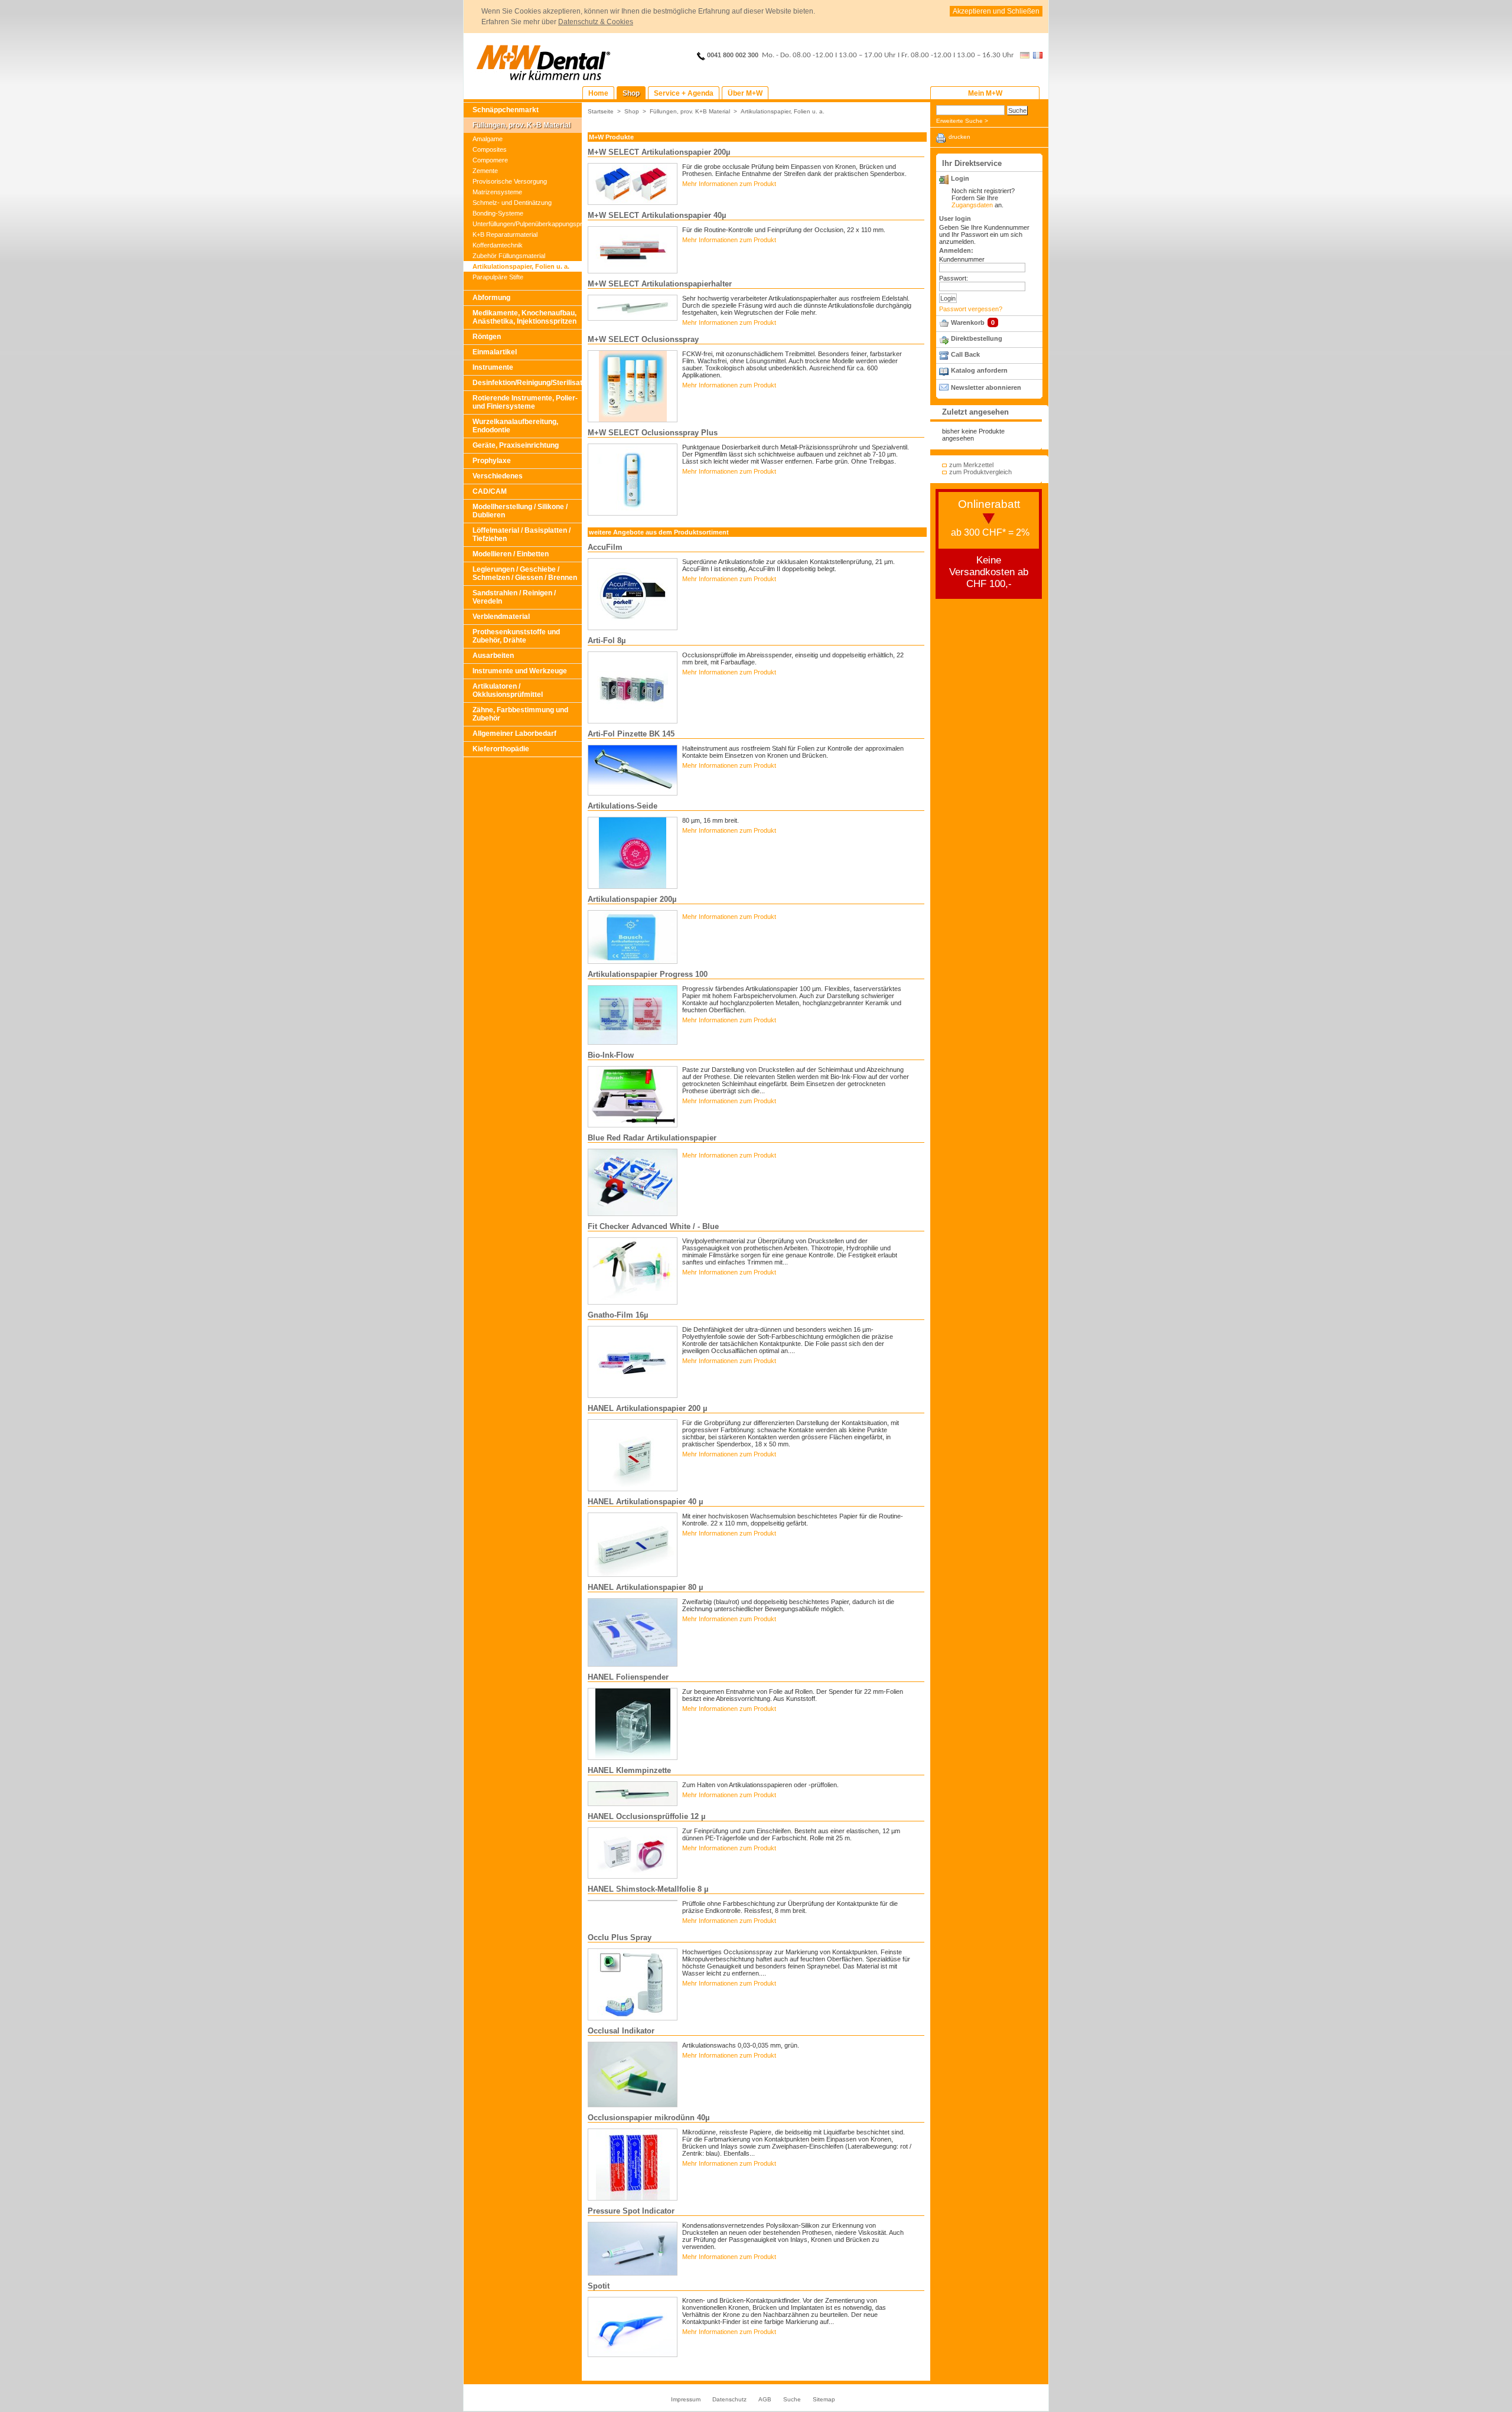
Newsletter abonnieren (986, 387)
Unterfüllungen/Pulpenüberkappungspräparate (527, 224)
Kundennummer (962, 259)
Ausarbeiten (493, 656)
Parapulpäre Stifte (498, 277)
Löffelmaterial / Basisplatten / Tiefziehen (522, 534)
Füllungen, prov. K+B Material (522, 125)
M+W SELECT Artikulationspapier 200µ (659, 152)
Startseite (601, 111)
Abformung (491, 298)
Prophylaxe (492, 461)
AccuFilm (605, 547)
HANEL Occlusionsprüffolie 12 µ (646, 1816)
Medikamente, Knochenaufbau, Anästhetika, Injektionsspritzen (524, 317)
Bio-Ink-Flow (611, 1055)
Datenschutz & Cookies (596, 22)
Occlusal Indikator (621, 2031)
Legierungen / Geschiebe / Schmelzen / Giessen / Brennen (525, 573)
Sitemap (824, 2399)
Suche (792, 2399)
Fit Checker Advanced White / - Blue (653, 1226)
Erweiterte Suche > (962, 121)
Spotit (599, 2286)
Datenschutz (729, 2399)
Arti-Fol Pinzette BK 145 (631, 734)
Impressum (686, 2399)
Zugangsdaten (972, 205)
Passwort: (954, 278)
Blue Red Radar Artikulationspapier (652, 1138)
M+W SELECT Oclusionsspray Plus (653, 433)
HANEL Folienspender (628, 1677)
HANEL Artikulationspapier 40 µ (645, 1502)
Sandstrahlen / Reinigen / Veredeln (514, 597)
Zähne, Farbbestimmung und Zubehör (520, 714)
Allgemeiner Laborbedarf (514, 734)
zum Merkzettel (971, 465)
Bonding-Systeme (498, 213)
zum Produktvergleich (980, 472)
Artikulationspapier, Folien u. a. (521, 266)
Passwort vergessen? (971, 309)
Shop (632, 111)
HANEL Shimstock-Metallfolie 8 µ (648, 1889)
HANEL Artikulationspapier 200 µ (647, 1408)
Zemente (485, 171)
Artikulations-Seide (623, 806)
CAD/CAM (490, 491)
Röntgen (487, 337)
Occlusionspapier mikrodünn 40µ (649, 2118)
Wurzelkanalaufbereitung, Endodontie (515, 426)
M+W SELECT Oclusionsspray (643, 339)
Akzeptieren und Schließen (996, 11)
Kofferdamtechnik (498, 245)
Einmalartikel (495, 352)
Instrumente (493, 367)
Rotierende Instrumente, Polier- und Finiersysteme (525, 402)
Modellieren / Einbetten (511, 554)
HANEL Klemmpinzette (629, 1770)
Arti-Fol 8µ (607, 641)
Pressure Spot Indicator (631, 2211)
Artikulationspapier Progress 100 (648, 974)
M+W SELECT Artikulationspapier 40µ (657, 215)
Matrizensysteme (497, 192)
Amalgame (488, 139)
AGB (765, 2399)
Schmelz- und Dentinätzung (512, 203)
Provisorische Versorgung (510, 181)
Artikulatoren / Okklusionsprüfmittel (508, 690)
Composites (490, 149)
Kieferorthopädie (501, 749)
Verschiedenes (498, 476)
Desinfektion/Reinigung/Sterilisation (527, 383)
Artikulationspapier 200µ (632, 899)
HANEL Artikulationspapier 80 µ (645, 1587)
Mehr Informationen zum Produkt (729, 184)
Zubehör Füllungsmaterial (509, 256)
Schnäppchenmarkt (506, 110)
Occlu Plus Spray (620, 1937)
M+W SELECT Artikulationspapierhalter (660, 284)
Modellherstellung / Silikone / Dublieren (520, 511)
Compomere (490, 160)
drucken (959, 137)
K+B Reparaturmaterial (505, 234)
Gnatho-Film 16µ (618, 1315)
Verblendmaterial (501, 617)
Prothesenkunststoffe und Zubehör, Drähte (516, 636)
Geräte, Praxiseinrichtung (516, 445)
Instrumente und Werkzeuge (520, 671)
